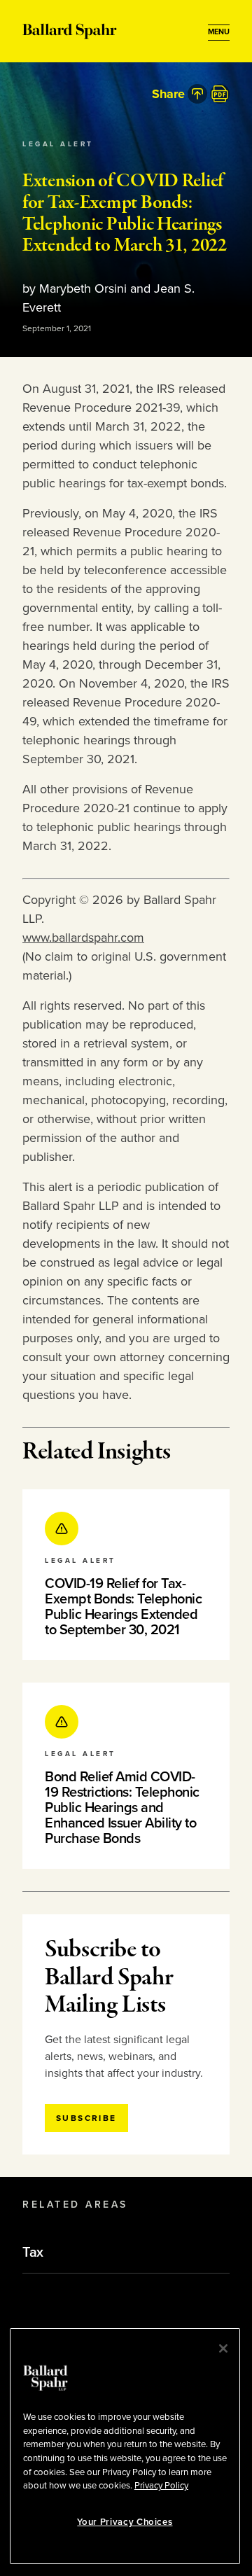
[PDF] (220, 94)
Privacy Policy (161, 2486)
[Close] (223, 2348)
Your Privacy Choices (125, 2522)
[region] (125, 2446)
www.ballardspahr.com (83, 938)
